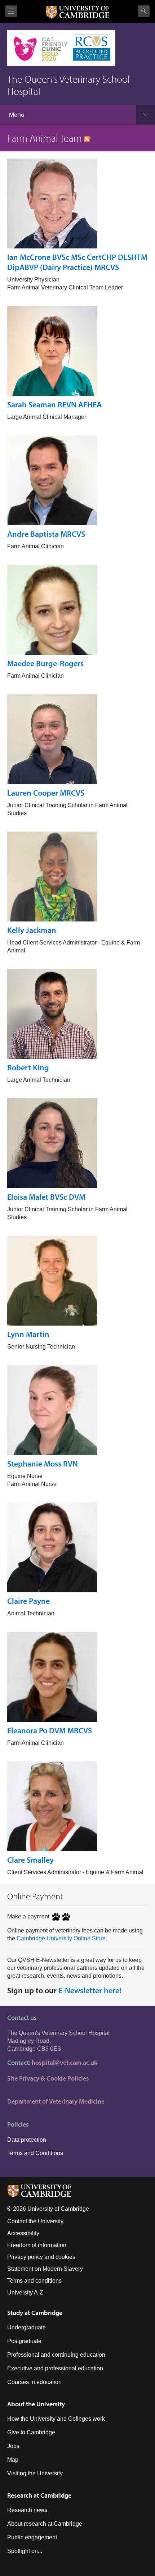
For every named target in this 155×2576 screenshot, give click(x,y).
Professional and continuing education (56, 2355)
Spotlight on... (25, 2551)
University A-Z (25, 2293)
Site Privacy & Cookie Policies (48, 2078)
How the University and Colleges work (56, 2419)
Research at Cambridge (39, 2495)
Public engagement (32, 2537)
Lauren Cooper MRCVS (46, 793)
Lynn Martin (28, 1334)
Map (13, 2460)
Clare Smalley (30, 1860)
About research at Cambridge (45, 2524)
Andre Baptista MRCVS (46, 534)
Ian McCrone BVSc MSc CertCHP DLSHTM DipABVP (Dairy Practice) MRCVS (77, 262)
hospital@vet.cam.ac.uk (65, 2062)
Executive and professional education (55, 2368)
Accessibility (23, 2233)
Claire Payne (28, 1601)
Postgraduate (24, 2341)
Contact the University (35, 2221)
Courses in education (34, 2382)
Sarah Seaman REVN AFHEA (54, 404)
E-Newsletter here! (90, 1990)
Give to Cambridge (31, 2432)
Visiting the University (35, 2473)
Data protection (27, 2140)
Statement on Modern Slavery (45, 2269)
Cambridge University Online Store (61, 1938)
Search (144, 11)
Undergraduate (26, 2327)
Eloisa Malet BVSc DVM (46, 1197)
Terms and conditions (34, 2281)
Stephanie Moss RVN (43, 1464)
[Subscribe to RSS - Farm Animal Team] (87, 138)
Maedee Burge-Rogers (45, 663)
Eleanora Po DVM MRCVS (50, 1730)
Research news (27, 2510)
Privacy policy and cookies (41, 2257)
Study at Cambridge (35, 2313)
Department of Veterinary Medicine (56, 2101)
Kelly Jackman (32, 930)
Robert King (28, 1067)
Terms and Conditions (35, 2153)
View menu (11, 11)
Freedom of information (37, 2245)
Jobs (13, 2446)
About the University (36, 2404)
